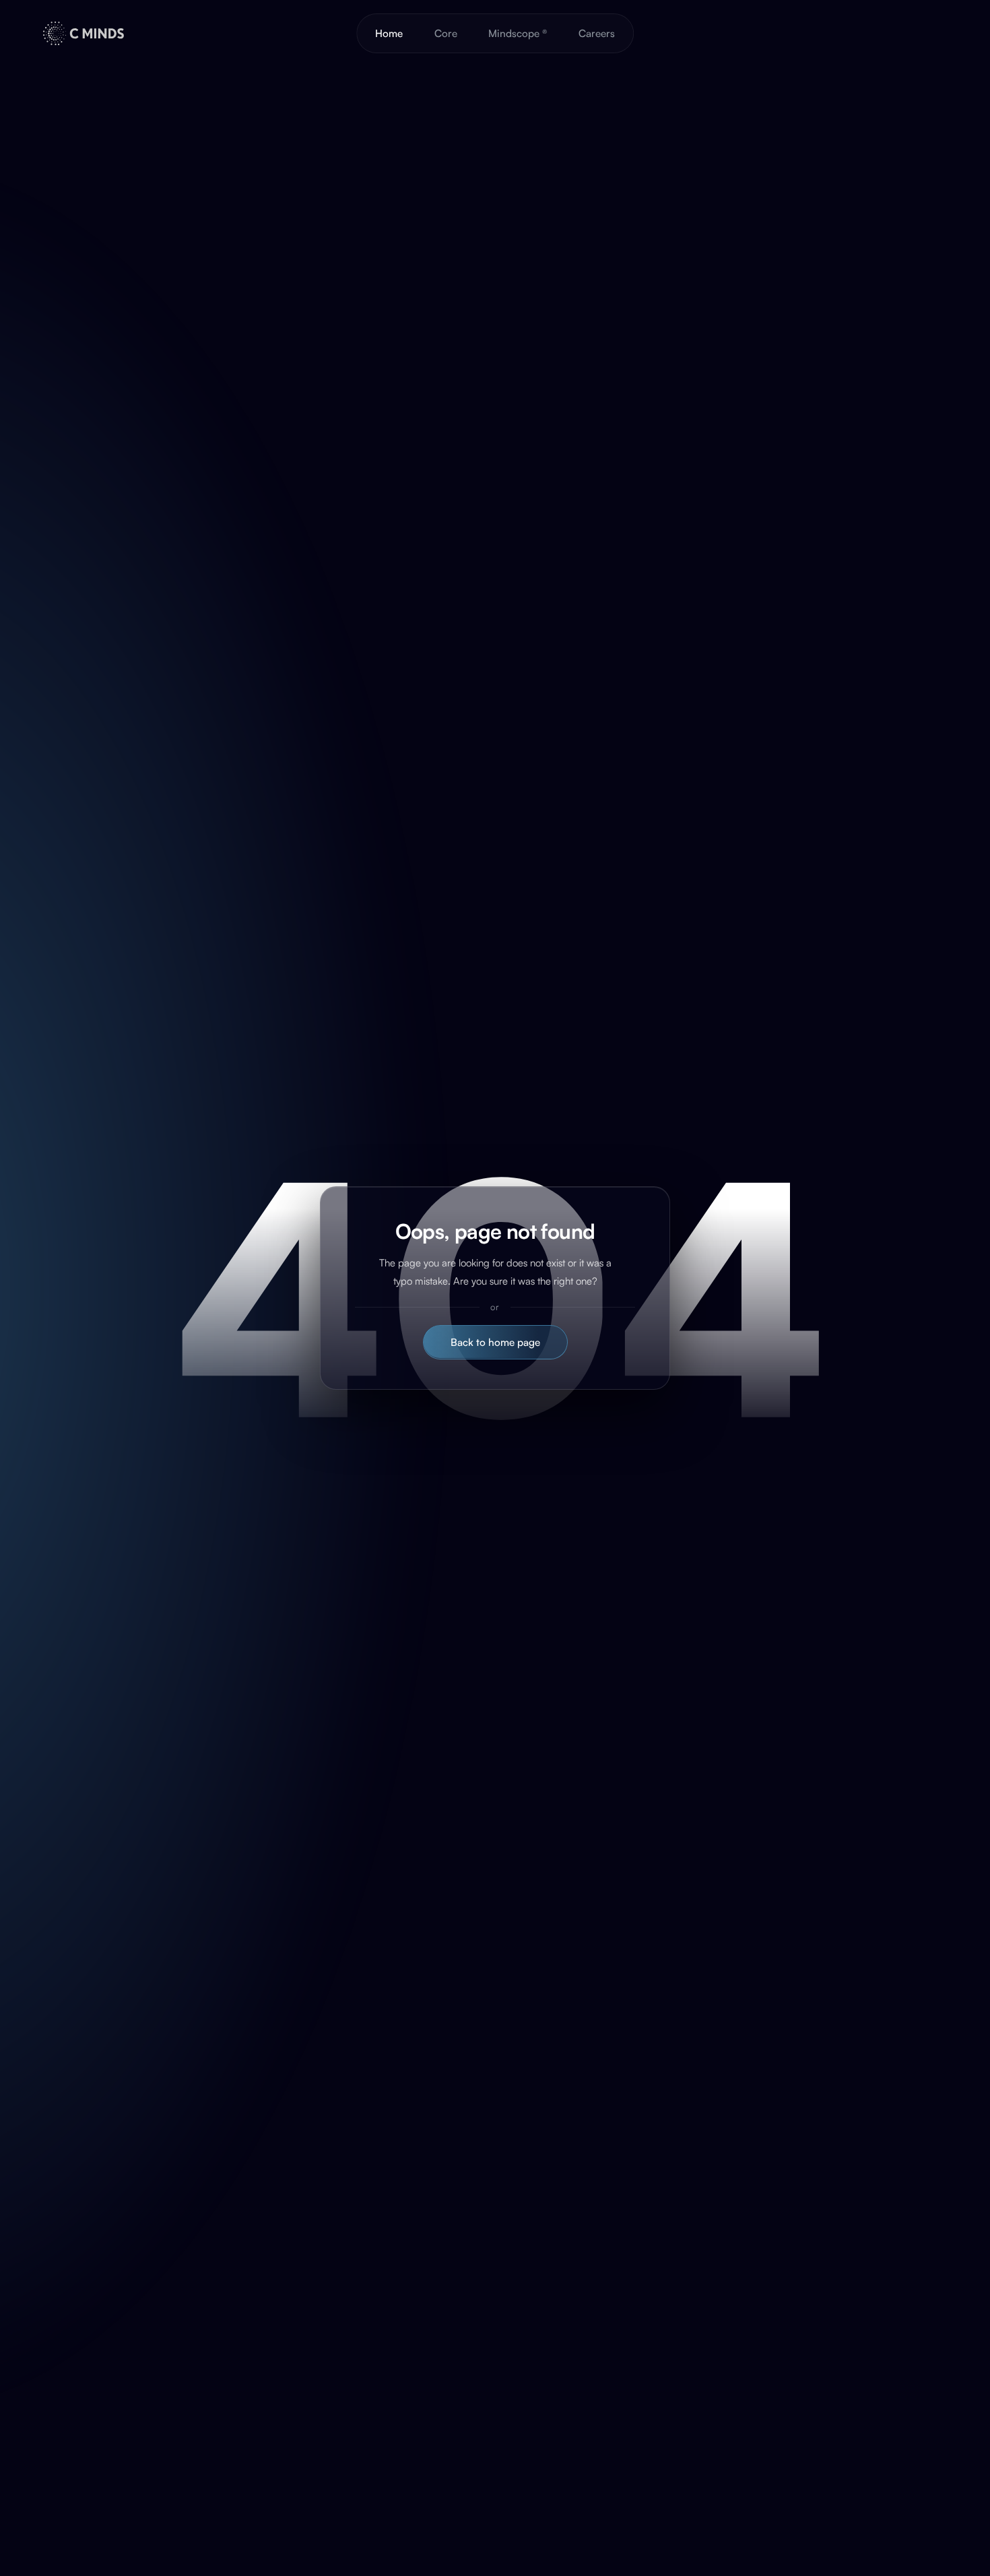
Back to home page (495, 1342)
